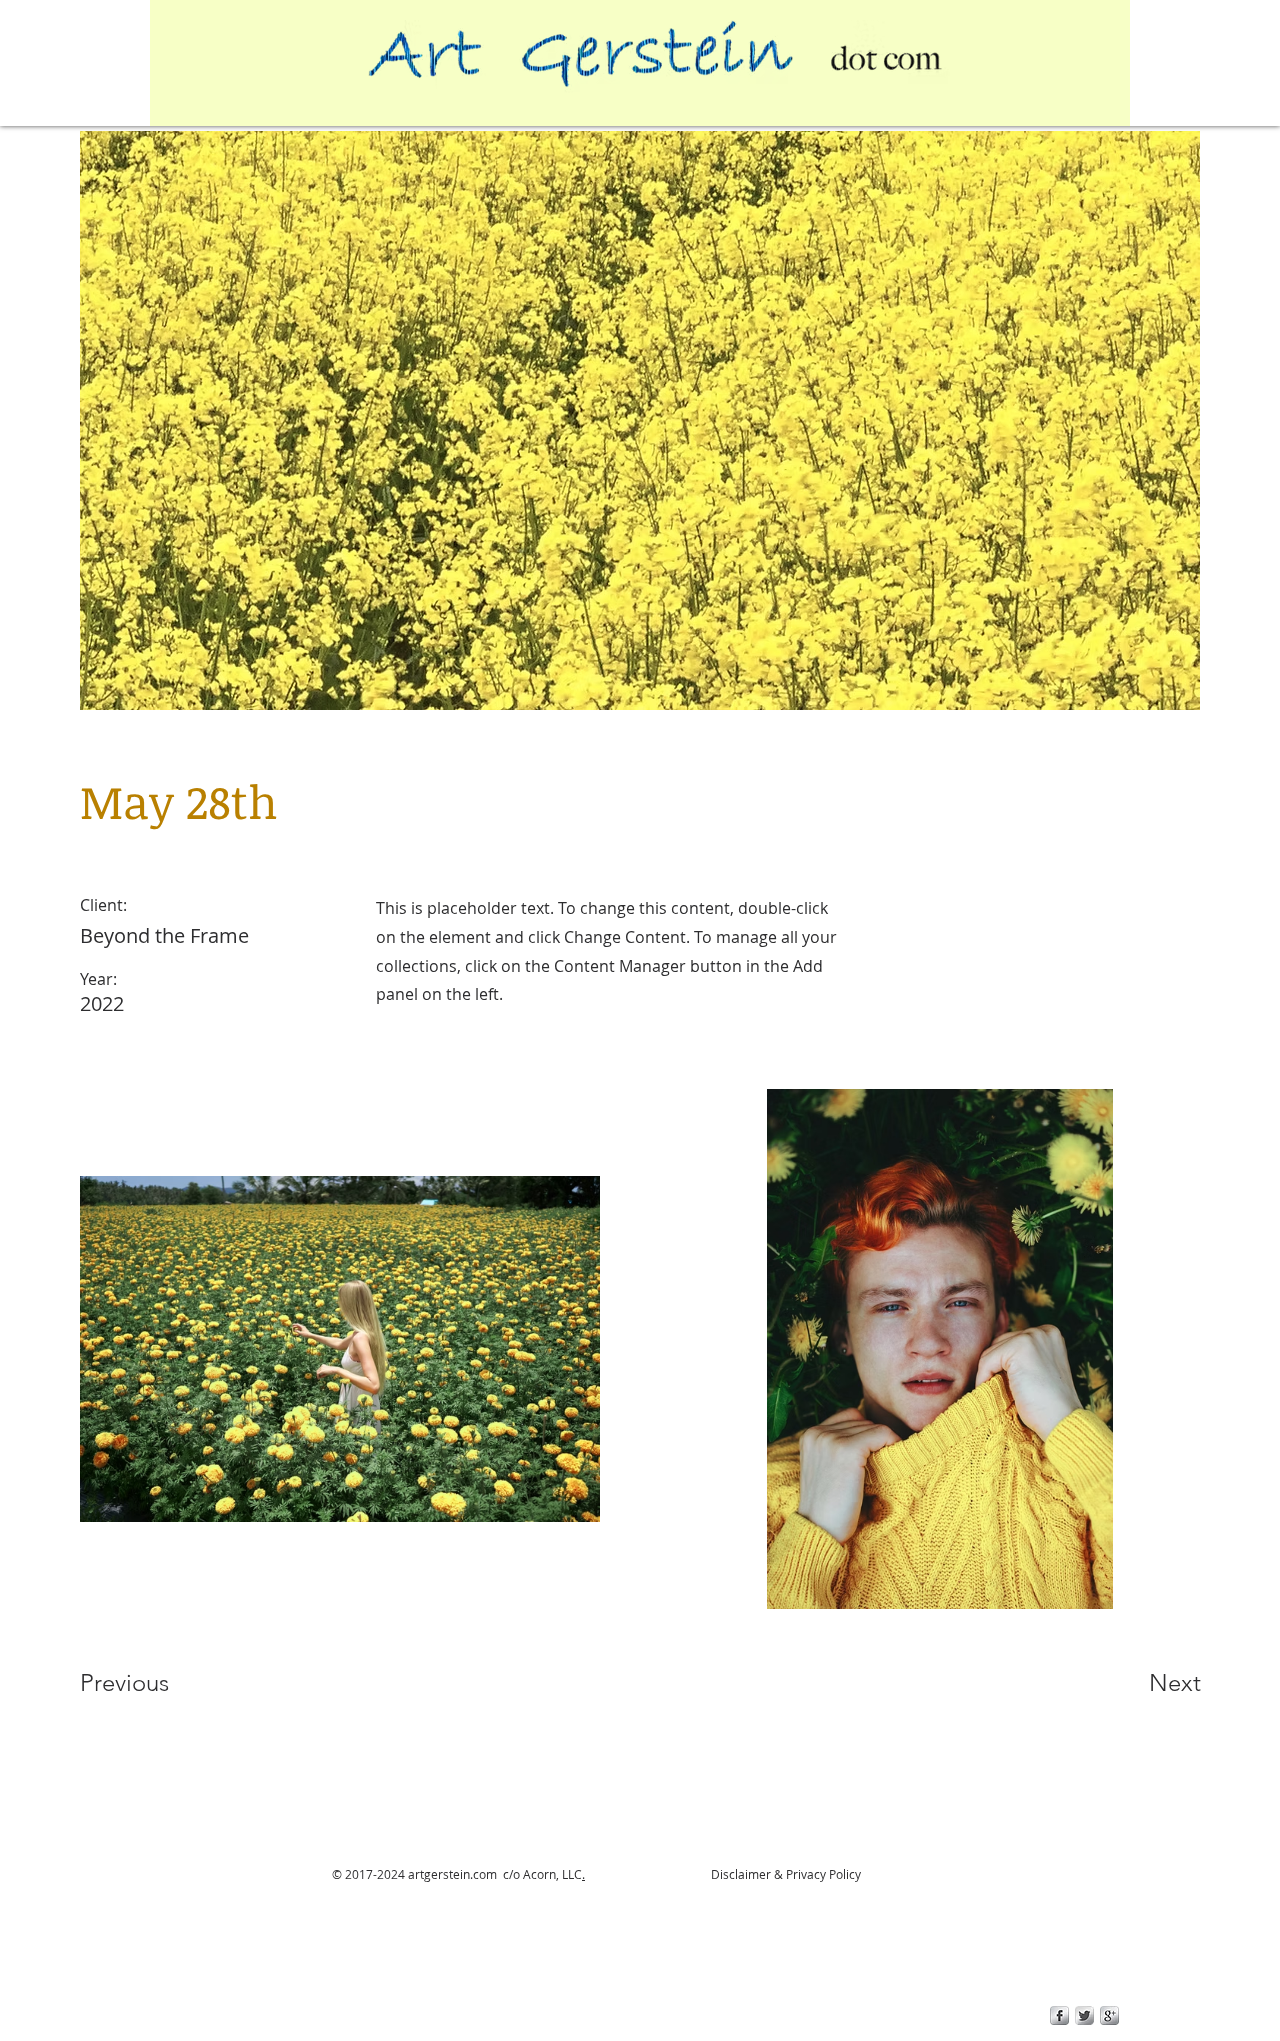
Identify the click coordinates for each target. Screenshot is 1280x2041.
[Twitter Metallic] (1084, 2015)
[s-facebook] (1059, 2015)
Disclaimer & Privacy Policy (784, 1874)
